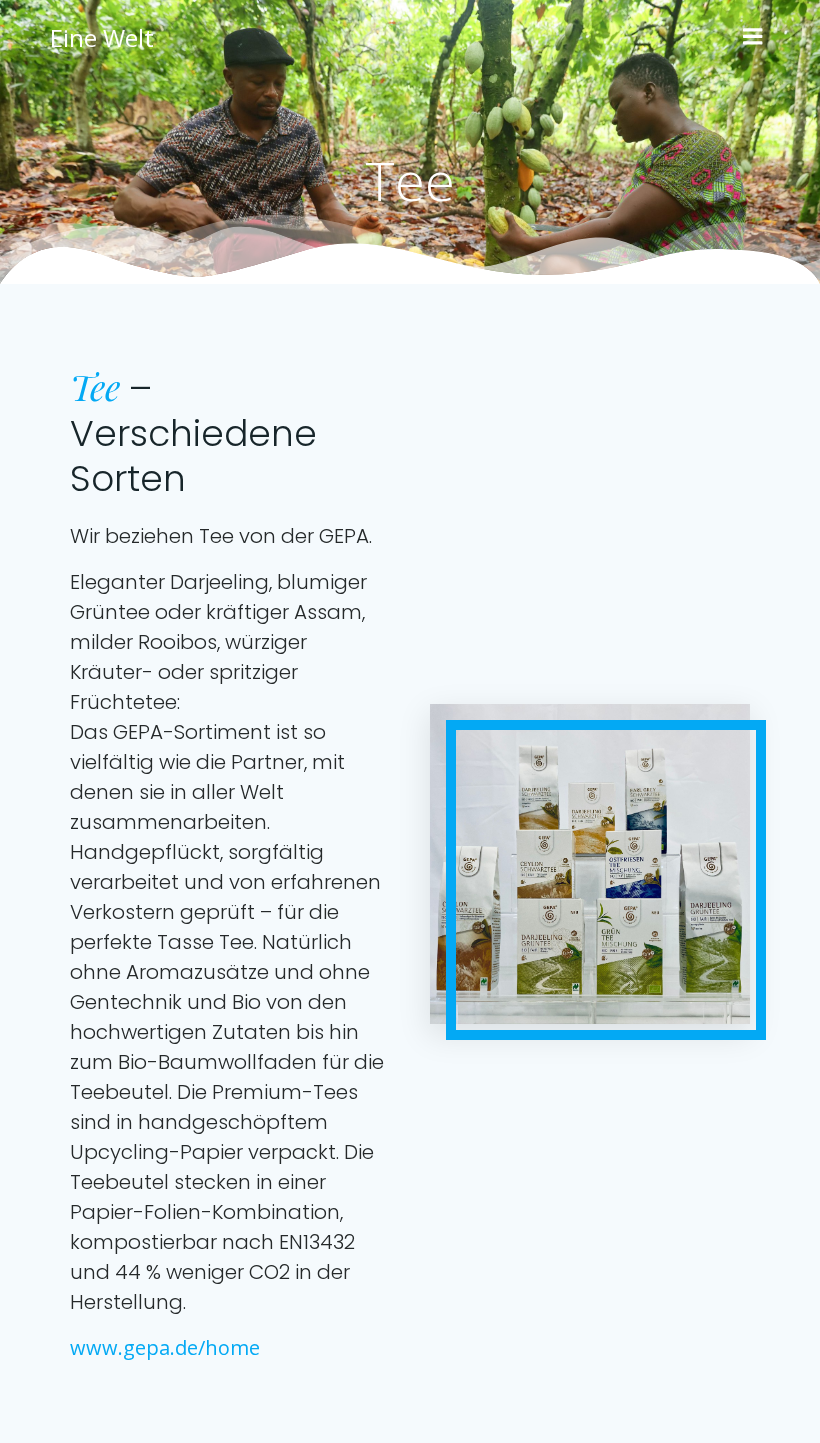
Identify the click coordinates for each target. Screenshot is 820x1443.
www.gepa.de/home (165, 1347)
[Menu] (753, 37)
